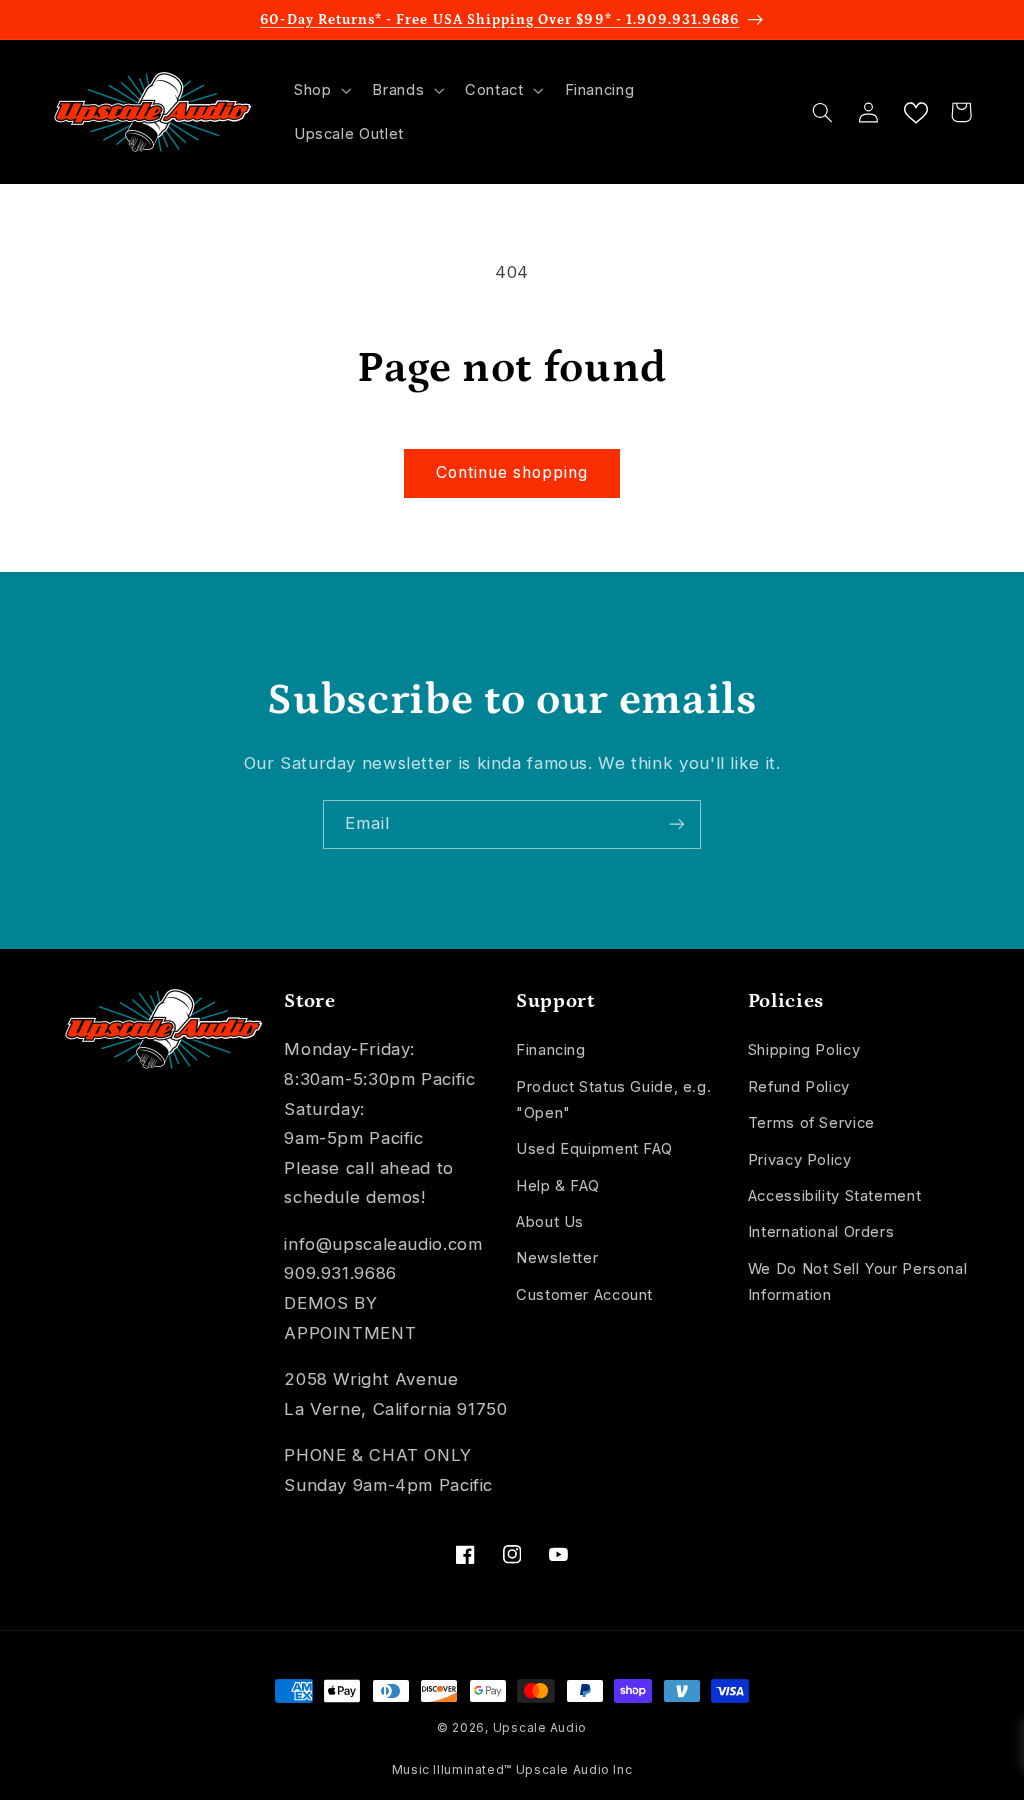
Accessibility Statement (835, 1196)
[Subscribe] (677, 824)
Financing (551, 1050)
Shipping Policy (804, 1050)
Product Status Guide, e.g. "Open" (613, 1100)
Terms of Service (811, 1123)
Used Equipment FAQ (594, 1149)
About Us (550, 1222)
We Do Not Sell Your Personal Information (858, 1282)
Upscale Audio (540, 1728)
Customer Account (584, 1295)
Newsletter (557, 1258)
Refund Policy (799, 1087)
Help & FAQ (557, 1186)
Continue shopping (512, 472)
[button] (320, 90)
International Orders (821, 1232)
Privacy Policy (800, 1160)
